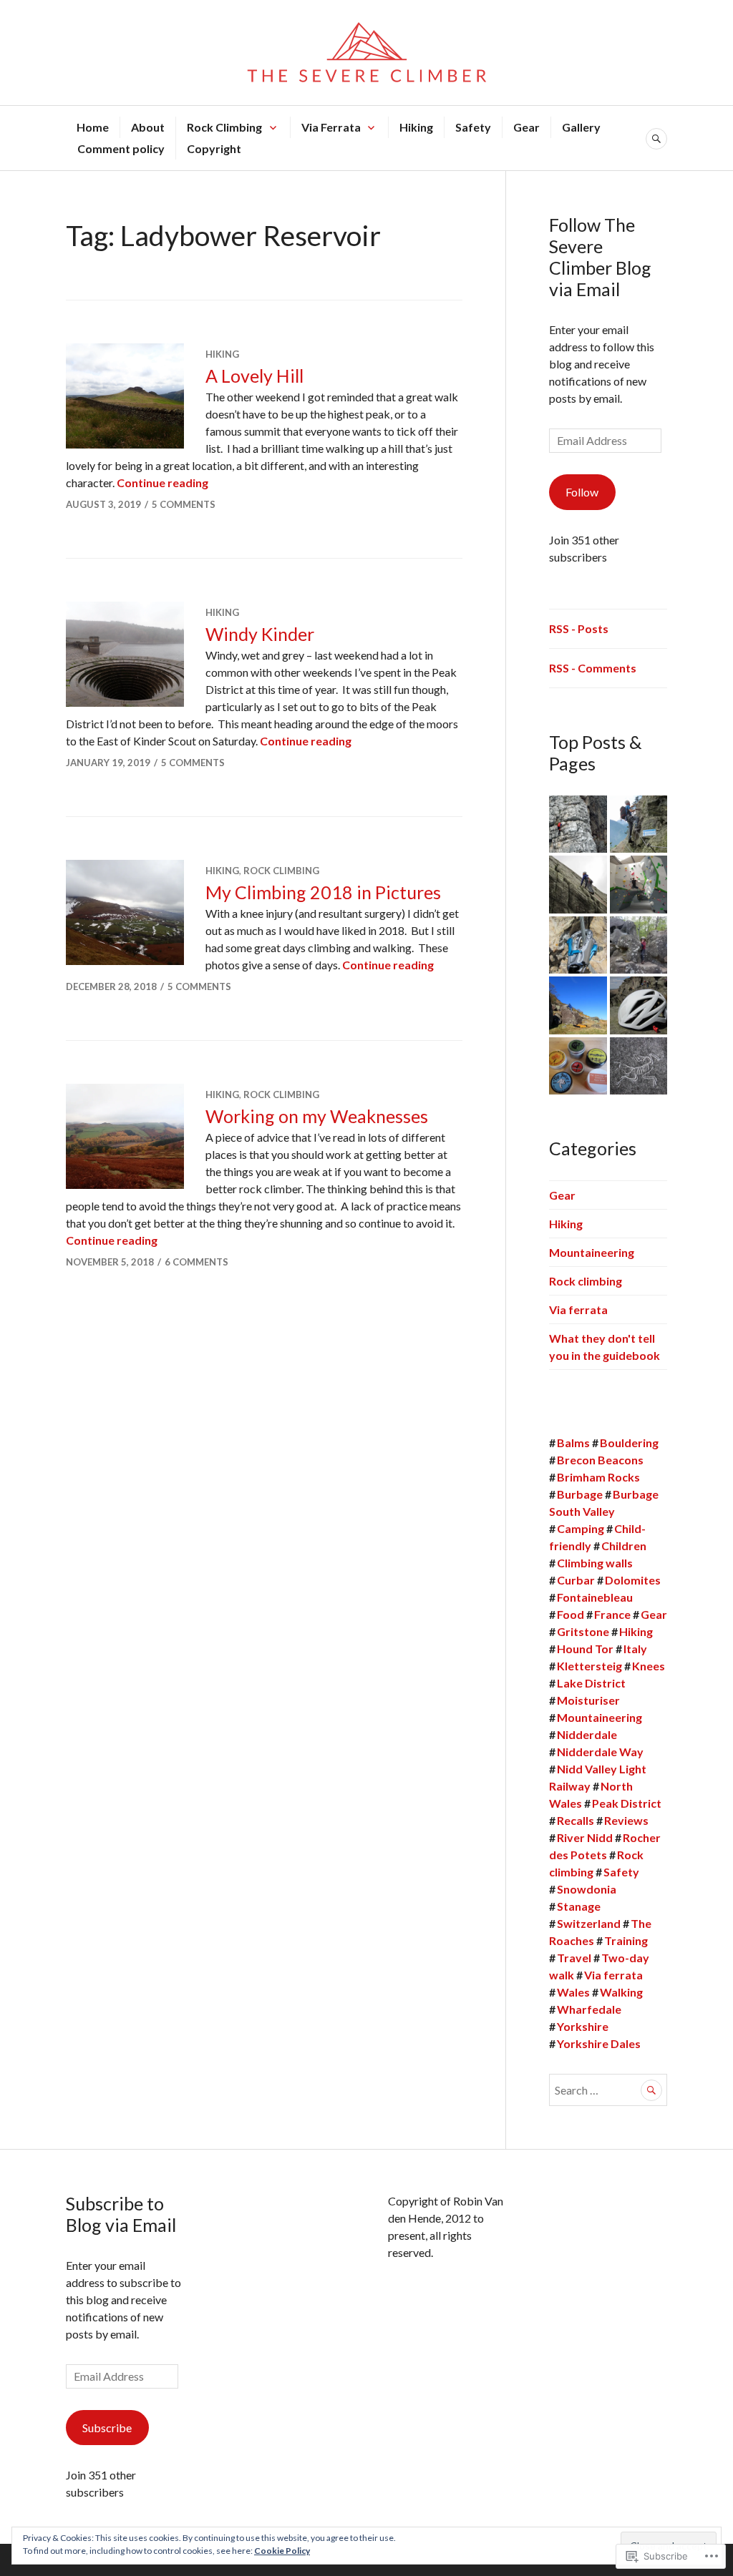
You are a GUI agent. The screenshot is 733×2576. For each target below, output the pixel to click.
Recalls (576, 1820)
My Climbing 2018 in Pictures (323, 892)
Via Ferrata (331, 127)
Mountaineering (592, 1252)
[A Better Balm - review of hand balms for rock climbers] (578, 1066)
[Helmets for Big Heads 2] (639, 1005)
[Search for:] (608, 2090)
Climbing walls (595, 1563)
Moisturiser (588, 1700)
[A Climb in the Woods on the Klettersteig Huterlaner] (639, 824)
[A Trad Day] (578, 885)
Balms (573, 1443)
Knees (649, 1666)
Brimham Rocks (598, 1477)
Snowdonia (587, 1889)
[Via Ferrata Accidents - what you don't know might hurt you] (578, 824)
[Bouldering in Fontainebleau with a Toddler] (639, 945)
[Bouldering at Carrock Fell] (578, 1005)
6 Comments (196, 1262)
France (612, 1614)
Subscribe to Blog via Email (121, 2214)
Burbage (580, 1494)
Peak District (627, 1803)
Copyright (214, 148)
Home (93, 127)
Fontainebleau (595, 1597)
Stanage (579, 1906)
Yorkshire (583, 2026)
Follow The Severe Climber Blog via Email (600, 257)
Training (626, 1940)
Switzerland (589, 1923)
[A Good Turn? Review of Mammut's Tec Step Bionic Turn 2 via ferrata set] (578, 945)
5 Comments (184, 504)
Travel (574, 1958)
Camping (581, 1528)
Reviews (626, 1820)
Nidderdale (587, 1734)
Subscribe (107, 2428)
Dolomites (633, 1580)
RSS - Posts (579, 628)
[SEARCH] (656, 139)
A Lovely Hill (254, 376)
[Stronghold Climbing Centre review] (639, 885)
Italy (635, 1649)
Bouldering (629, 1443)
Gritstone (583, 1631)
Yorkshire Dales (599, 2043)
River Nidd (585, 1837)
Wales (573, 1992)
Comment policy (121, 148)
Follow (582, 492)
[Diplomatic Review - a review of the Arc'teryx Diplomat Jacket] (639, 1066)
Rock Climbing (224, 127)
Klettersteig (589, 1666)
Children (624, 1546)
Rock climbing (281, 871)
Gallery (581, 127)
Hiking (416, 127)
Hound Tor (585, 1649)
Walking (621, 1992)
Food (571, 1614)
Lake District (591, 1683)
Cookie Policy (282, 2551)
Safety (473, 127)
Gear (526, 127)
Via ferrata (578, 1309)
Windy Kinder (260, 634)
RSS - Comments (593, 668)
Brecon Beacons (600, 1460)
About (148, 127)
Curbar (576, 1580)
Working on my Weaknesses (317, 1116)
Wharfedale (589, 2009)
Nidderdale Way (600, 1752)
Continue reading (162, 483)
